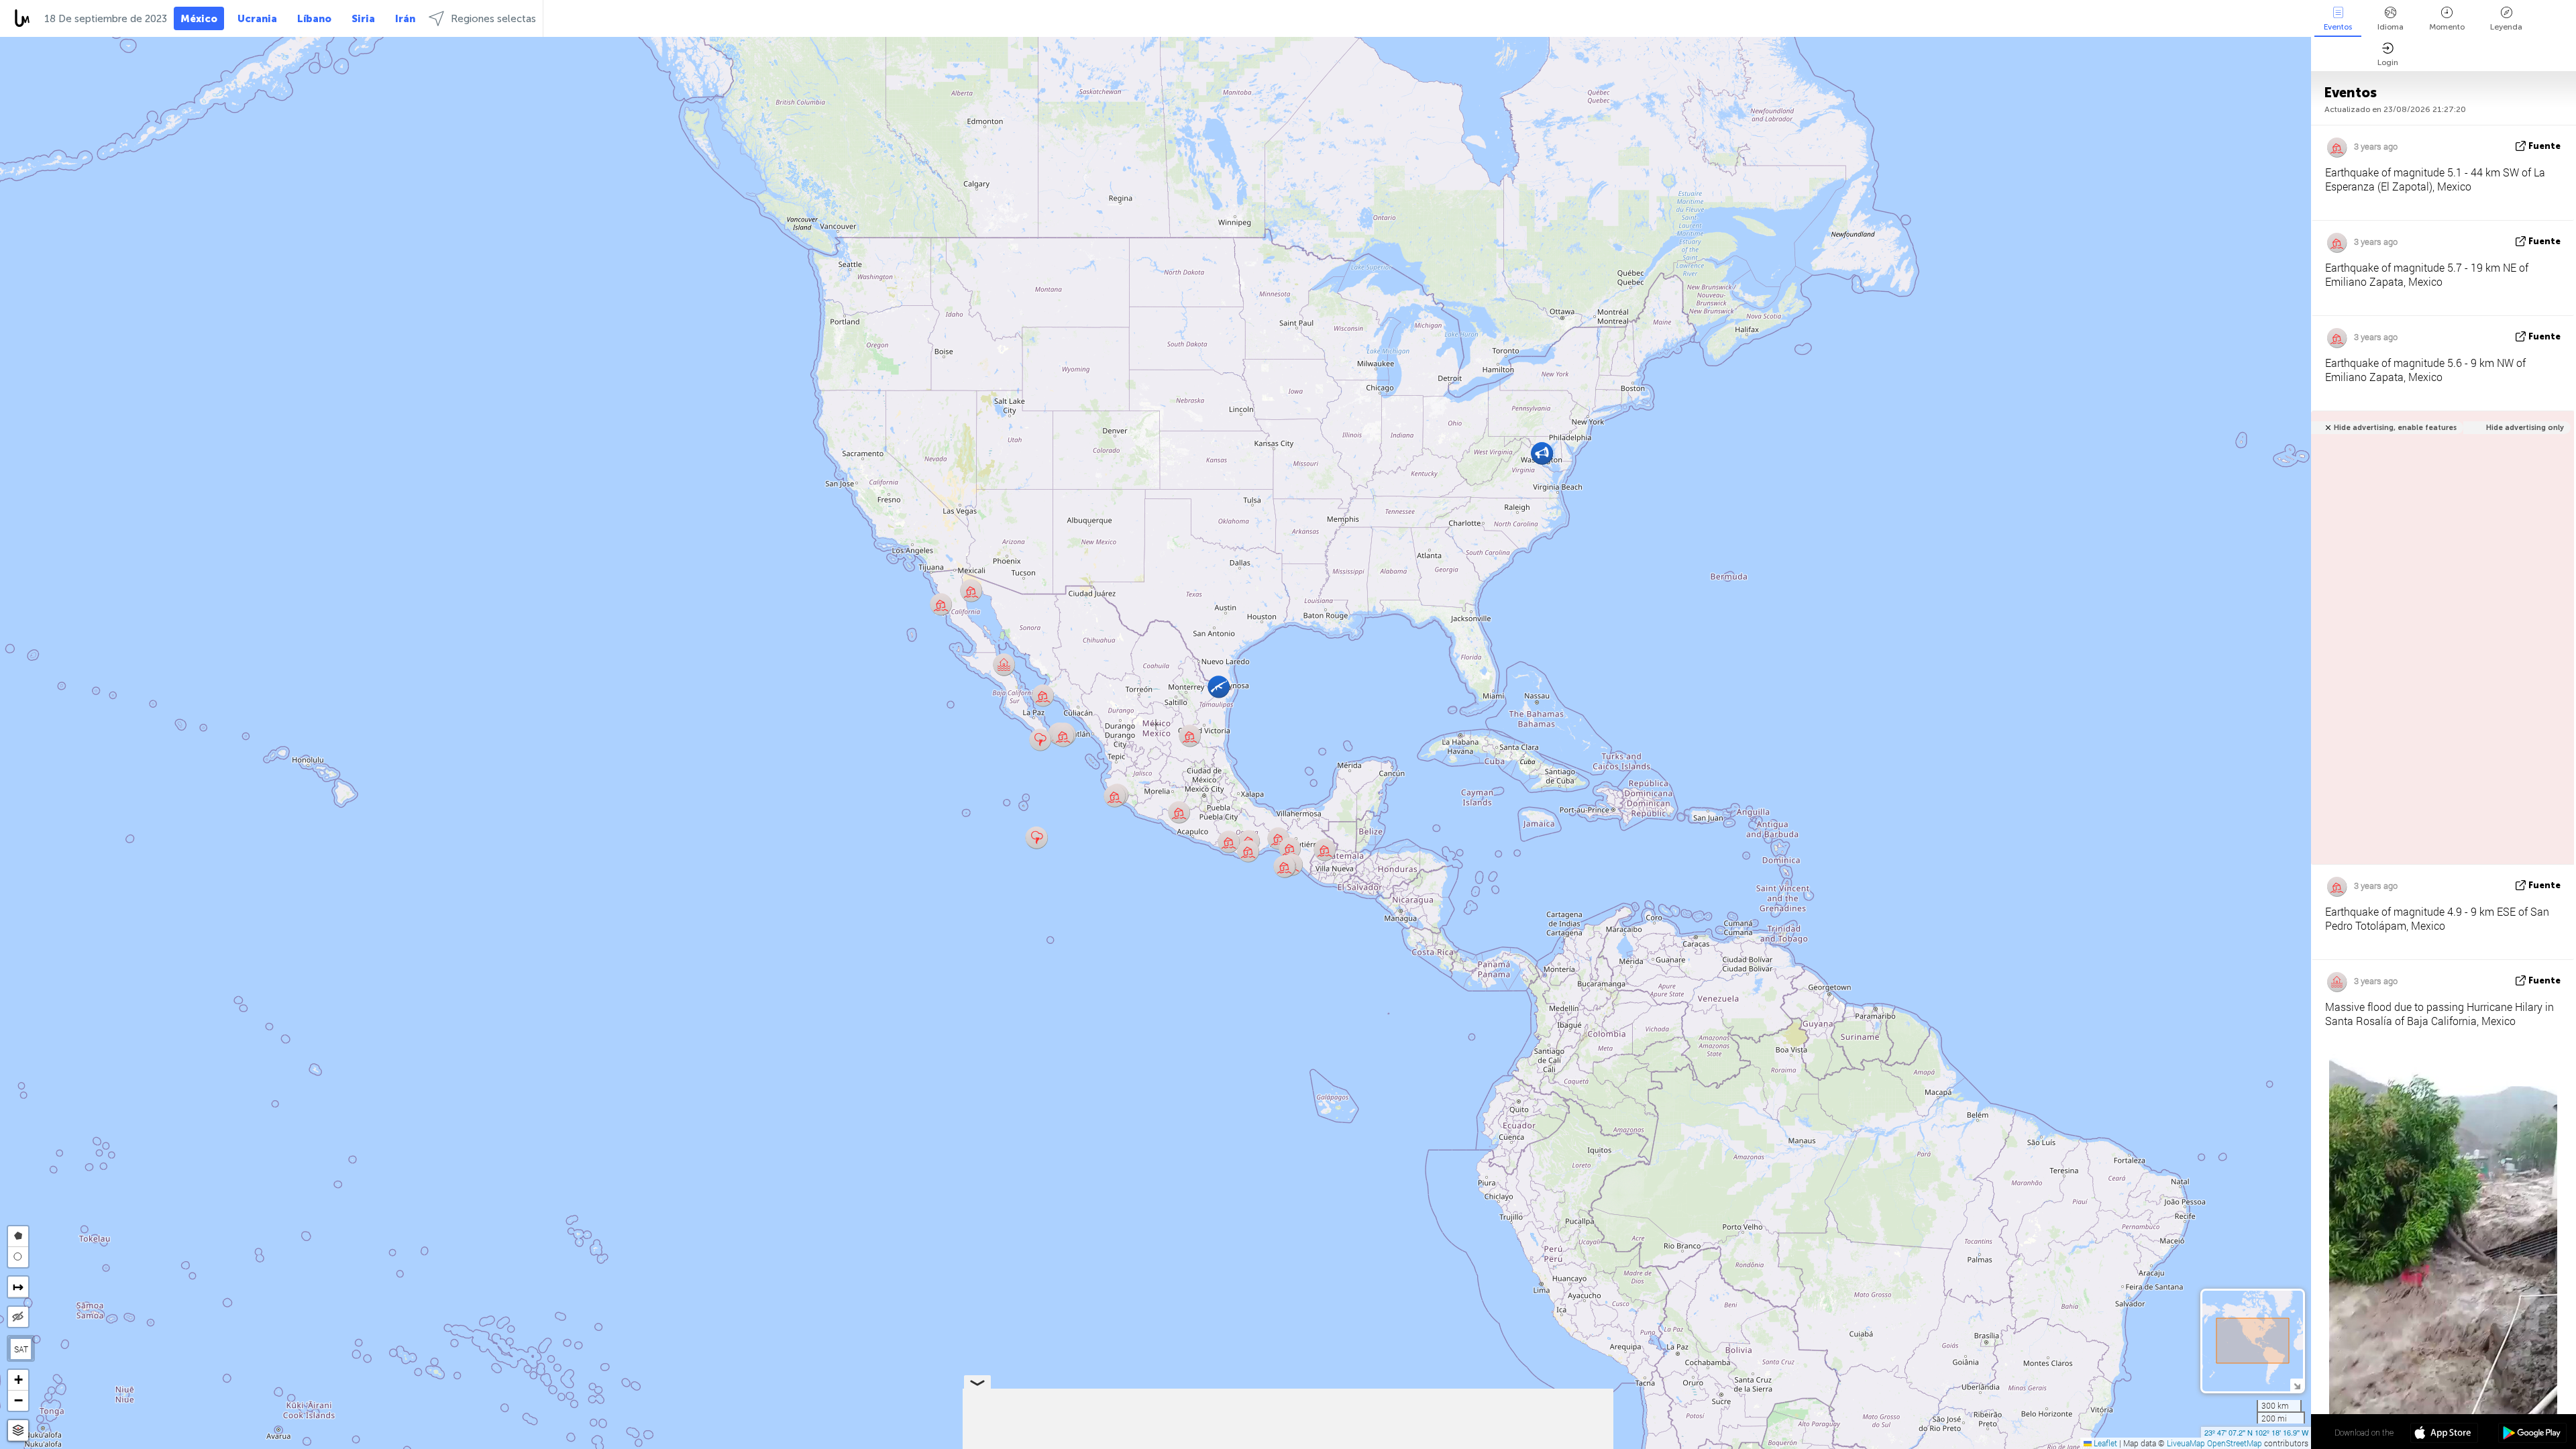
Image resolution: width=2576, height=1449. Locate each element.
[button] (1043, 695)
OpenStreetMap (2235, 1443)
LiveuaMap (2186, 1443)
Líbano (314, 19)
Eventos (2338, 27)
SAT (21, 1349)
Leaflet (2104, 1443)
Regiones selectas (493, 19)
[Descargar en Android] (2532, 1434)
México (199, 19)
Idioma (2391, 27)
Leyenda (2506, 27)
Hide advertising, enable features (2395, 428)
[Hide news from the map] (18, 1317)
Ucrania (257, 19)
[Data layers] (18, 1431)
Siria (363, 19)
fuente (2544, 146)
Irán (405, 19)
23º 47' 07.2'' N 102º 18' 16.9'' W (2256, 1432)
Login (2388, 62)
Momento (2447, 27)
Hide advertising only (2525, 428)
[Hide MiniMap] (2297, 1385)
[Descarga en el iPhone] (2444, 1434)
